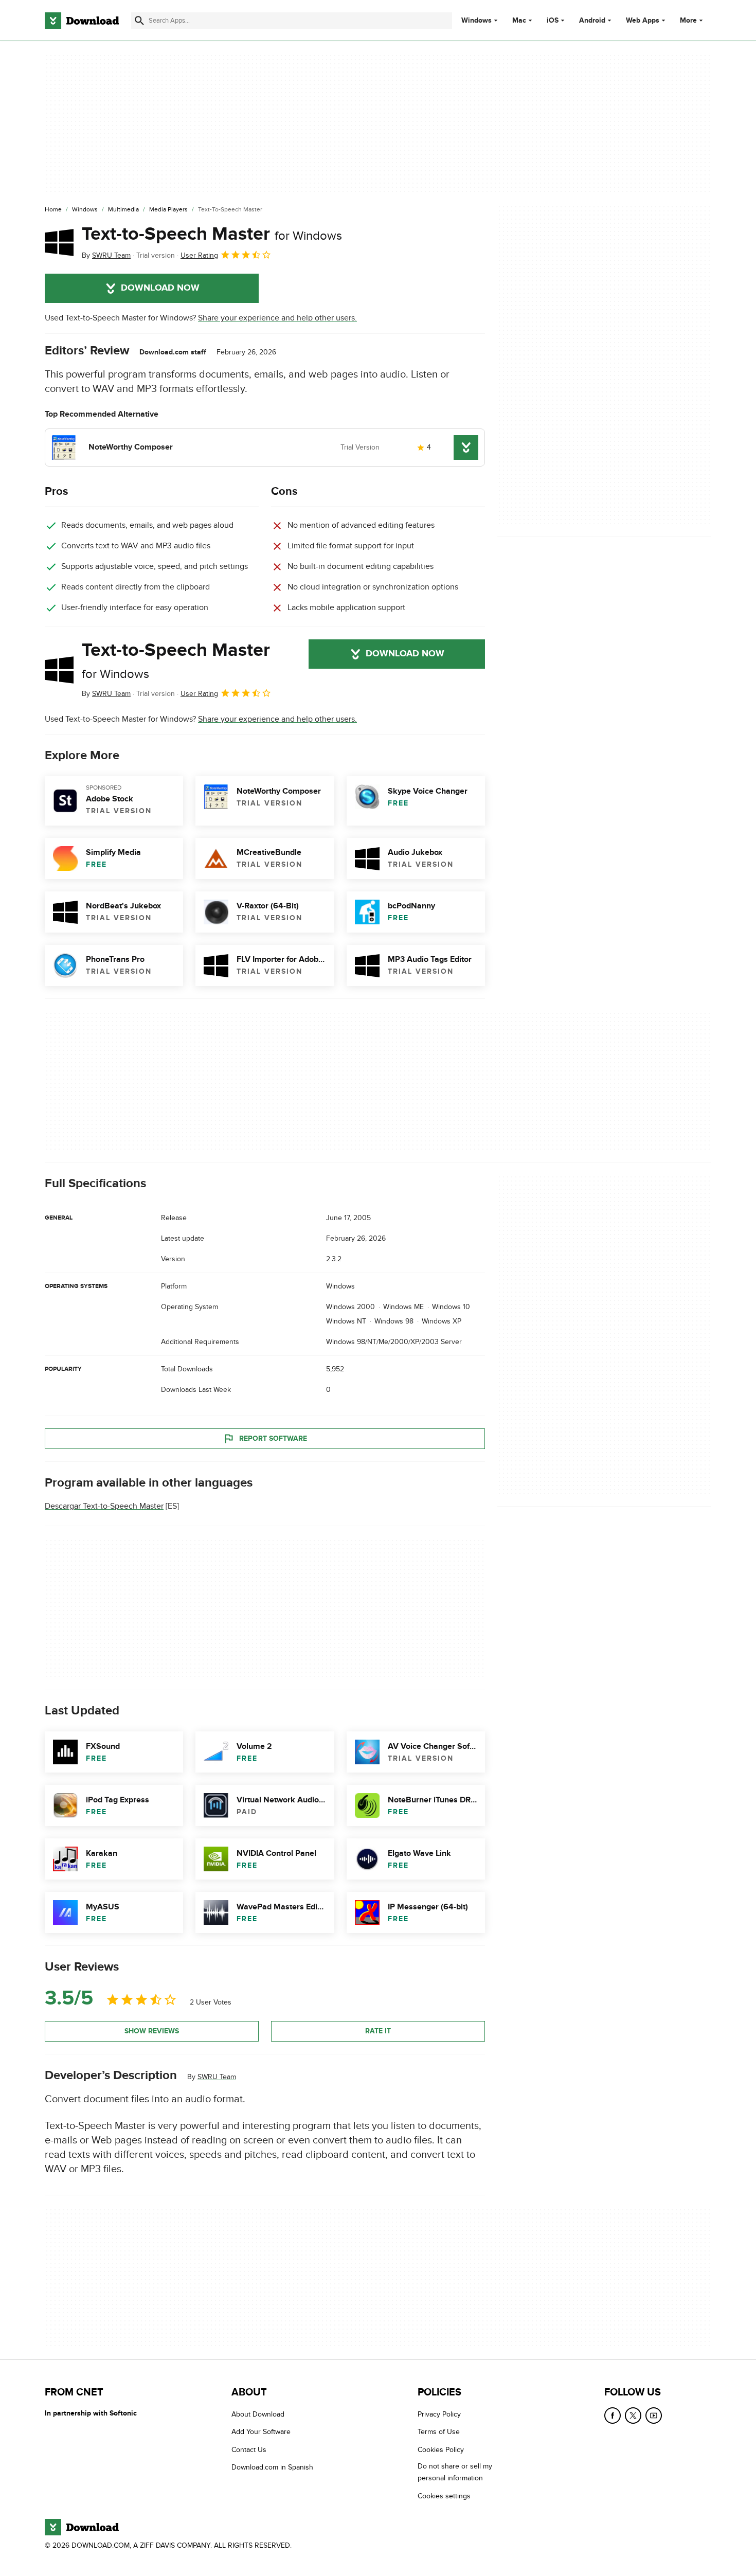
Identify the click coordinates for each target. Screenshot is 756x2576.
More (688, 20)
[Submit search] (139, 21)
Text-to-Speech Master (212, 234)
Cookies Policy (441, 2450)
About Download (258, 2414)
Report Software (273, 1438)
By (106, 255)
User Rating (199, 255)
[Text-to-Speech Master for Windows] (59, 242)
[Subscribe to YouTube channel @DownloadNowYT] (654, 2416)
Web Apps (643, 21)
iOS (553, 21)
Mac (519, 21)
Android (592, 21)
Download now (160, 288)
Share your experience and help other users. (277, 318)
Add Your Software (261, 2432)
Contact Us (249, 2450)
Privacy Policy (439, 2414)
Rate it (378, 2031)
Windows (476, 21)
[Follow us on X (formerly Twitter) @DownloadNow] (633, 2416)
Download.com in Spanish (272, 2467)
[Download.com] (82, 21)
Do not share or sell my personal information (455, 2472)
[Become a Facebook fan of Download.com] (613, 2416)
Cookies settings (444, 2496)
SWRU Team (217, 2076)
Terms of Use (439, 2432)
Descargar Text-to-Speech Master (104, 1506)
